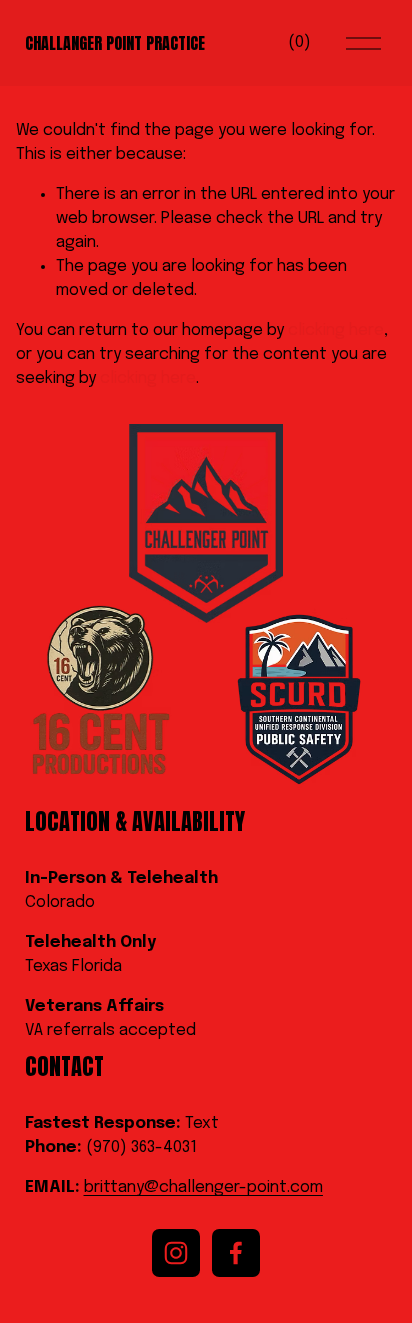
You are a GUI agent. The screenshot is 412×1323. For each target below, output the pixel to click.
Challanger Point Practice (115, 43)
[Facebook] (236, 1253)
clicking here (336, 330)
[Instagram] (176, 1253)
